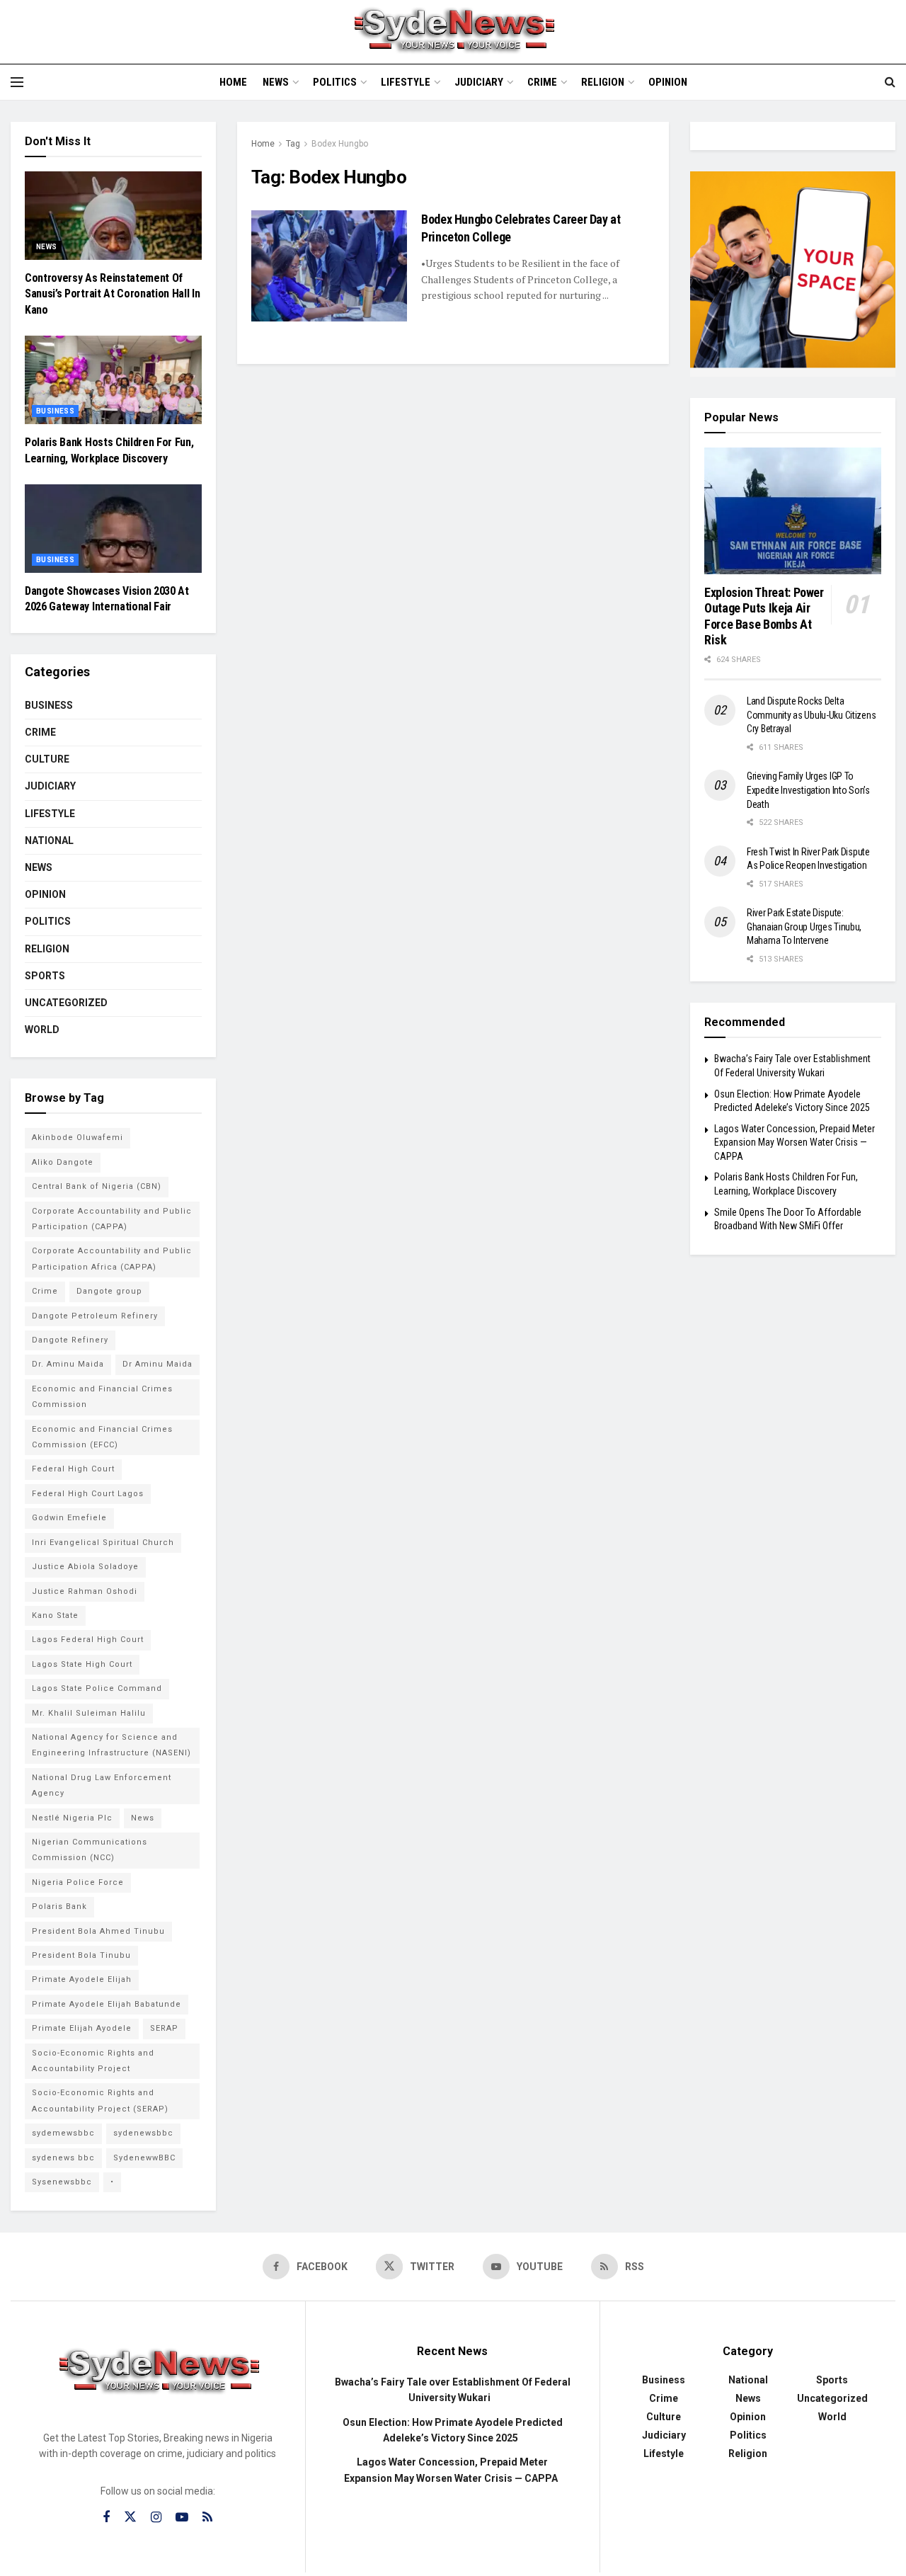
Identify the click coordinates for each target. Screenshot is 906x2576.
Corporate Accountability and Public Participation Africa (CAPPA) (112, 1259)
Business (55, 411)
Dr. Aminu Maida (68, 1364)
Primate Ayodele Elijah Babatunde (107, 2004)
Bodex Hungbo (340, 144)
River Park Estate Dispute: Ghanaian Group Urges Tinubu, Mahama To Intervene (804, 927)
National (49, 840)
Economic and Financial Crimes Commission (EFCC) (102, 1437)
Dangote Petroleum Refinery (95, 1316)
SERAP (164, 2028)
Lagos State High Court (82, 1664)
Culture (47, 759)
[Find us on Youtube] (182, 2518)
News (276, 82)
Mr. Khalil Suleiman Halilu (89, 1713)
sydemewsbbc (63, 2133)
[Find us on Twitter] (130, 2517)
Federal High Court (73, 1469)
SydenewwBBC (144, 2158)
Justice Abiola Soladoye (85, 1567)
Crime (542, 82)
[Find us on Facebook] (106, 2518)
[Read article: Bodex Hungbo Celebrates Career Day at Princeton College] (329, 266)
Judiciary (479, 82)
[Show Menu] (17, 82)
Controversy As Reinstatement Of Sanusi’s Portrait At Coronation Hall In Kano (113, 294)
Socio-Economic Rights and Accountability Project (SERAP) (100, 2101)
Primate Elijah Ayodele (82, 2028)
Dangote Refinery (70, 1340)
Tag (293, 144)
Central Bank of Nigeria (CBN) (97, 1186)
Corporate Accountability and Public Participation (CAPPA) (112, 1219)
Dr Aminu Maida (157, 1364)
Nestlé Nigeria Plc (72, 1818)
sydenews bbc (63, 2158)
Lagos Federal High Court (88, 1640)
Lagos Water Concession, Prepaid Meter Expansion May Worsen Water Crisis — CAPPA (795, 1142)
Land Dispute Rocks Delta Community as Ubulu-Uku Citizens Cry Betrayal (811, 715)
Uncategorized (66, 1003)
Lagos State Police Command (97, 1688)
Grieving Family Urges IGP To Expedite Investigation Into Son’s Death (808, 790)
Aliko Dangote (63, 1162)
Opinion (668, 82)
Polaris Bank (59, 1907)
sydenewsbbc (143, 2133)
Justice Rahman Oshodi (85, 1591)
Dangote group (109, 1291)
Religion (603, 82)
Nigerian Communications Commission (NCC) (90, 1850)
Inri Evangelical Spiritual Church (103, 1543)
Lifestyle (406, 82)
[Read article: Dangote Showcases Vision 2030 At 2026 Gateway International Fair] (113, 529)
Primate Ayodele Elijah (82, 1979)
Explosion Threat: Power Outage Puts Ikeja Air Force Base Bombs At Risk (764, 616)
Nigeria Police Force (78, 1882)
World (42, 1030)
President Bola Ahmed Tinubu (98, 1931)
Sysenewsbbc (62, 2182)
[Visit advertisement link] (793, 274)
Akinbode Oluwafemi (78, 1138)
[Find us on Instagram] (156, 2518)
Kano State (55, 1615)
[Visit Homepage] (453, 32)
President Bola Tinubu (81, 1955)
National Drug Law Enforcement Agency (102, 1785)
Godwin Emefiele (69, 1518)
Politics (335, 82)
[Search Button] (890, 82)
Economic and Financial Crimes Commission (102, 1397)
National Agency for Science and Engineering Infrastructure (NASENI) (111, 1745)
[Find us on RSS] (207, 2518)
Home (233, 82)
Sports (45, 976)
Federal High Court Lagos (88, 1494)
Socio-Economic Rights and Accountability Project (93, 2061)
